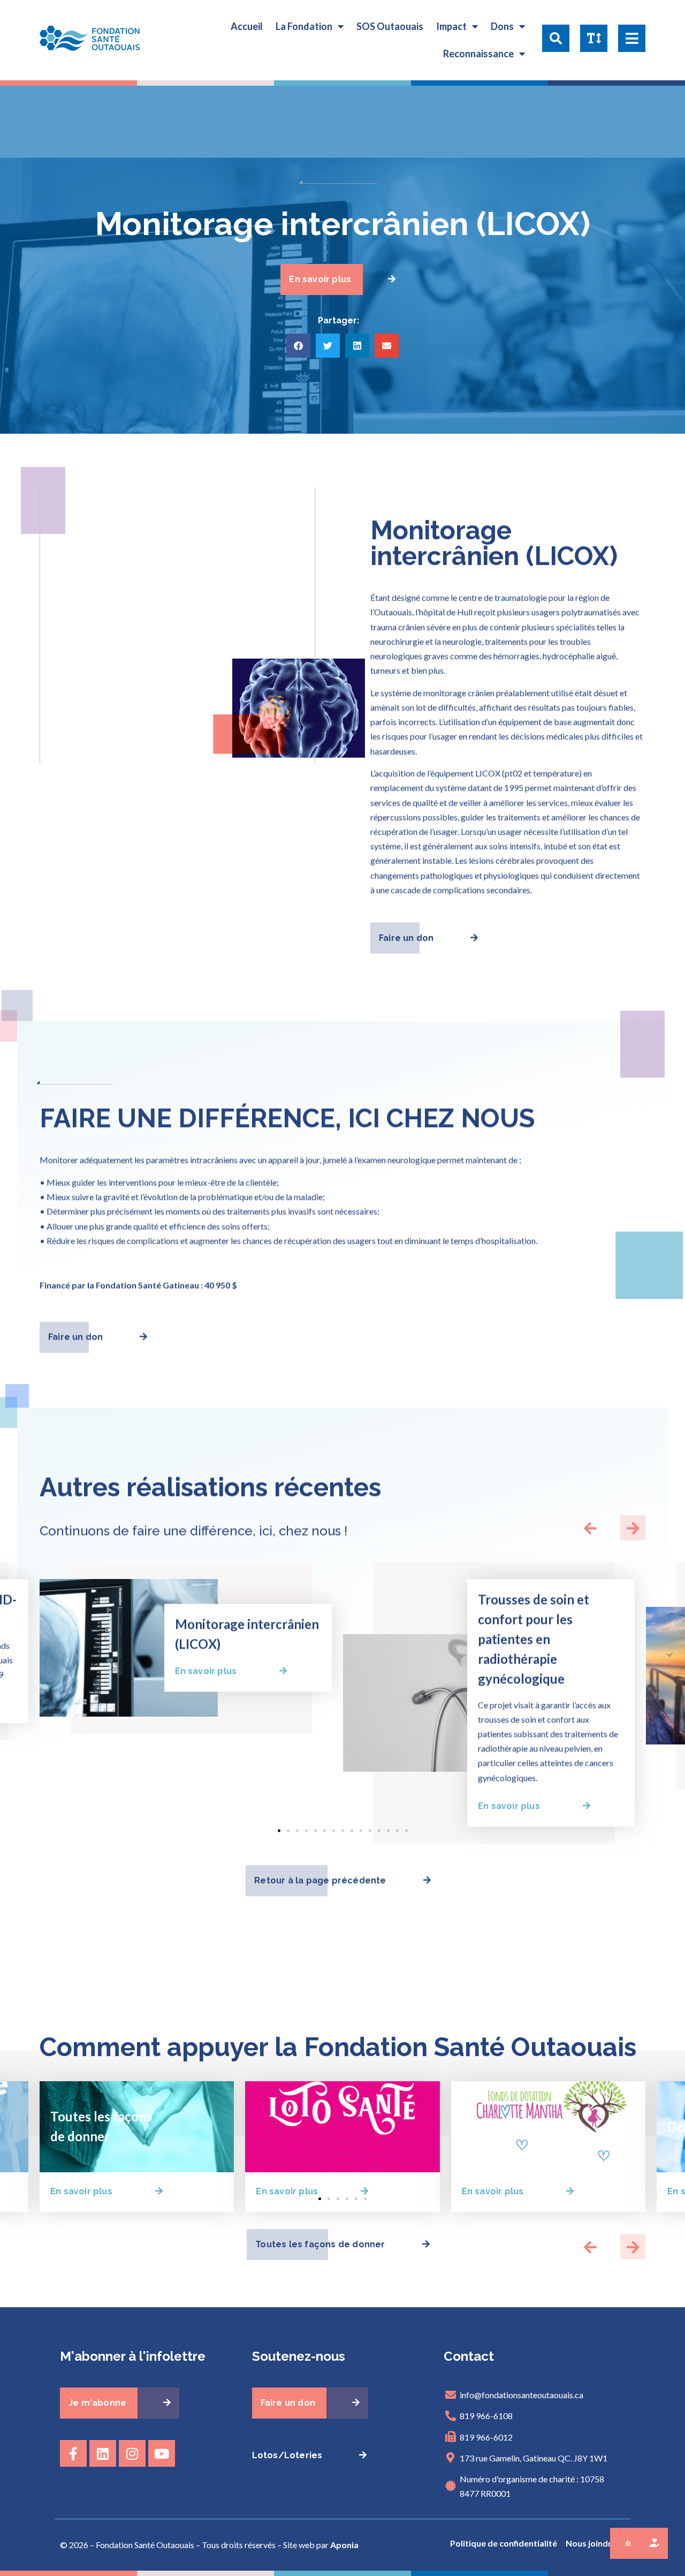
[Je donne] (653, 2543)
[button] (556, 40)
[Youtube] (162, 2453)
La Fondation (304, 26)
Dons (502, 26)
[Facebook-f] (73, 2453)
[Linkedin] (103, 2453)
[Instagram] (132, 2453)
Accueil (247, 26)
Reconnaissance (478, 54)
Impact (451, 26)
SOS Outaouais (390, 26)
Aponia (344, 2545)
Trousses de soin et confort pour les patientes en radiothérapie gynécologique (534, 1639)
